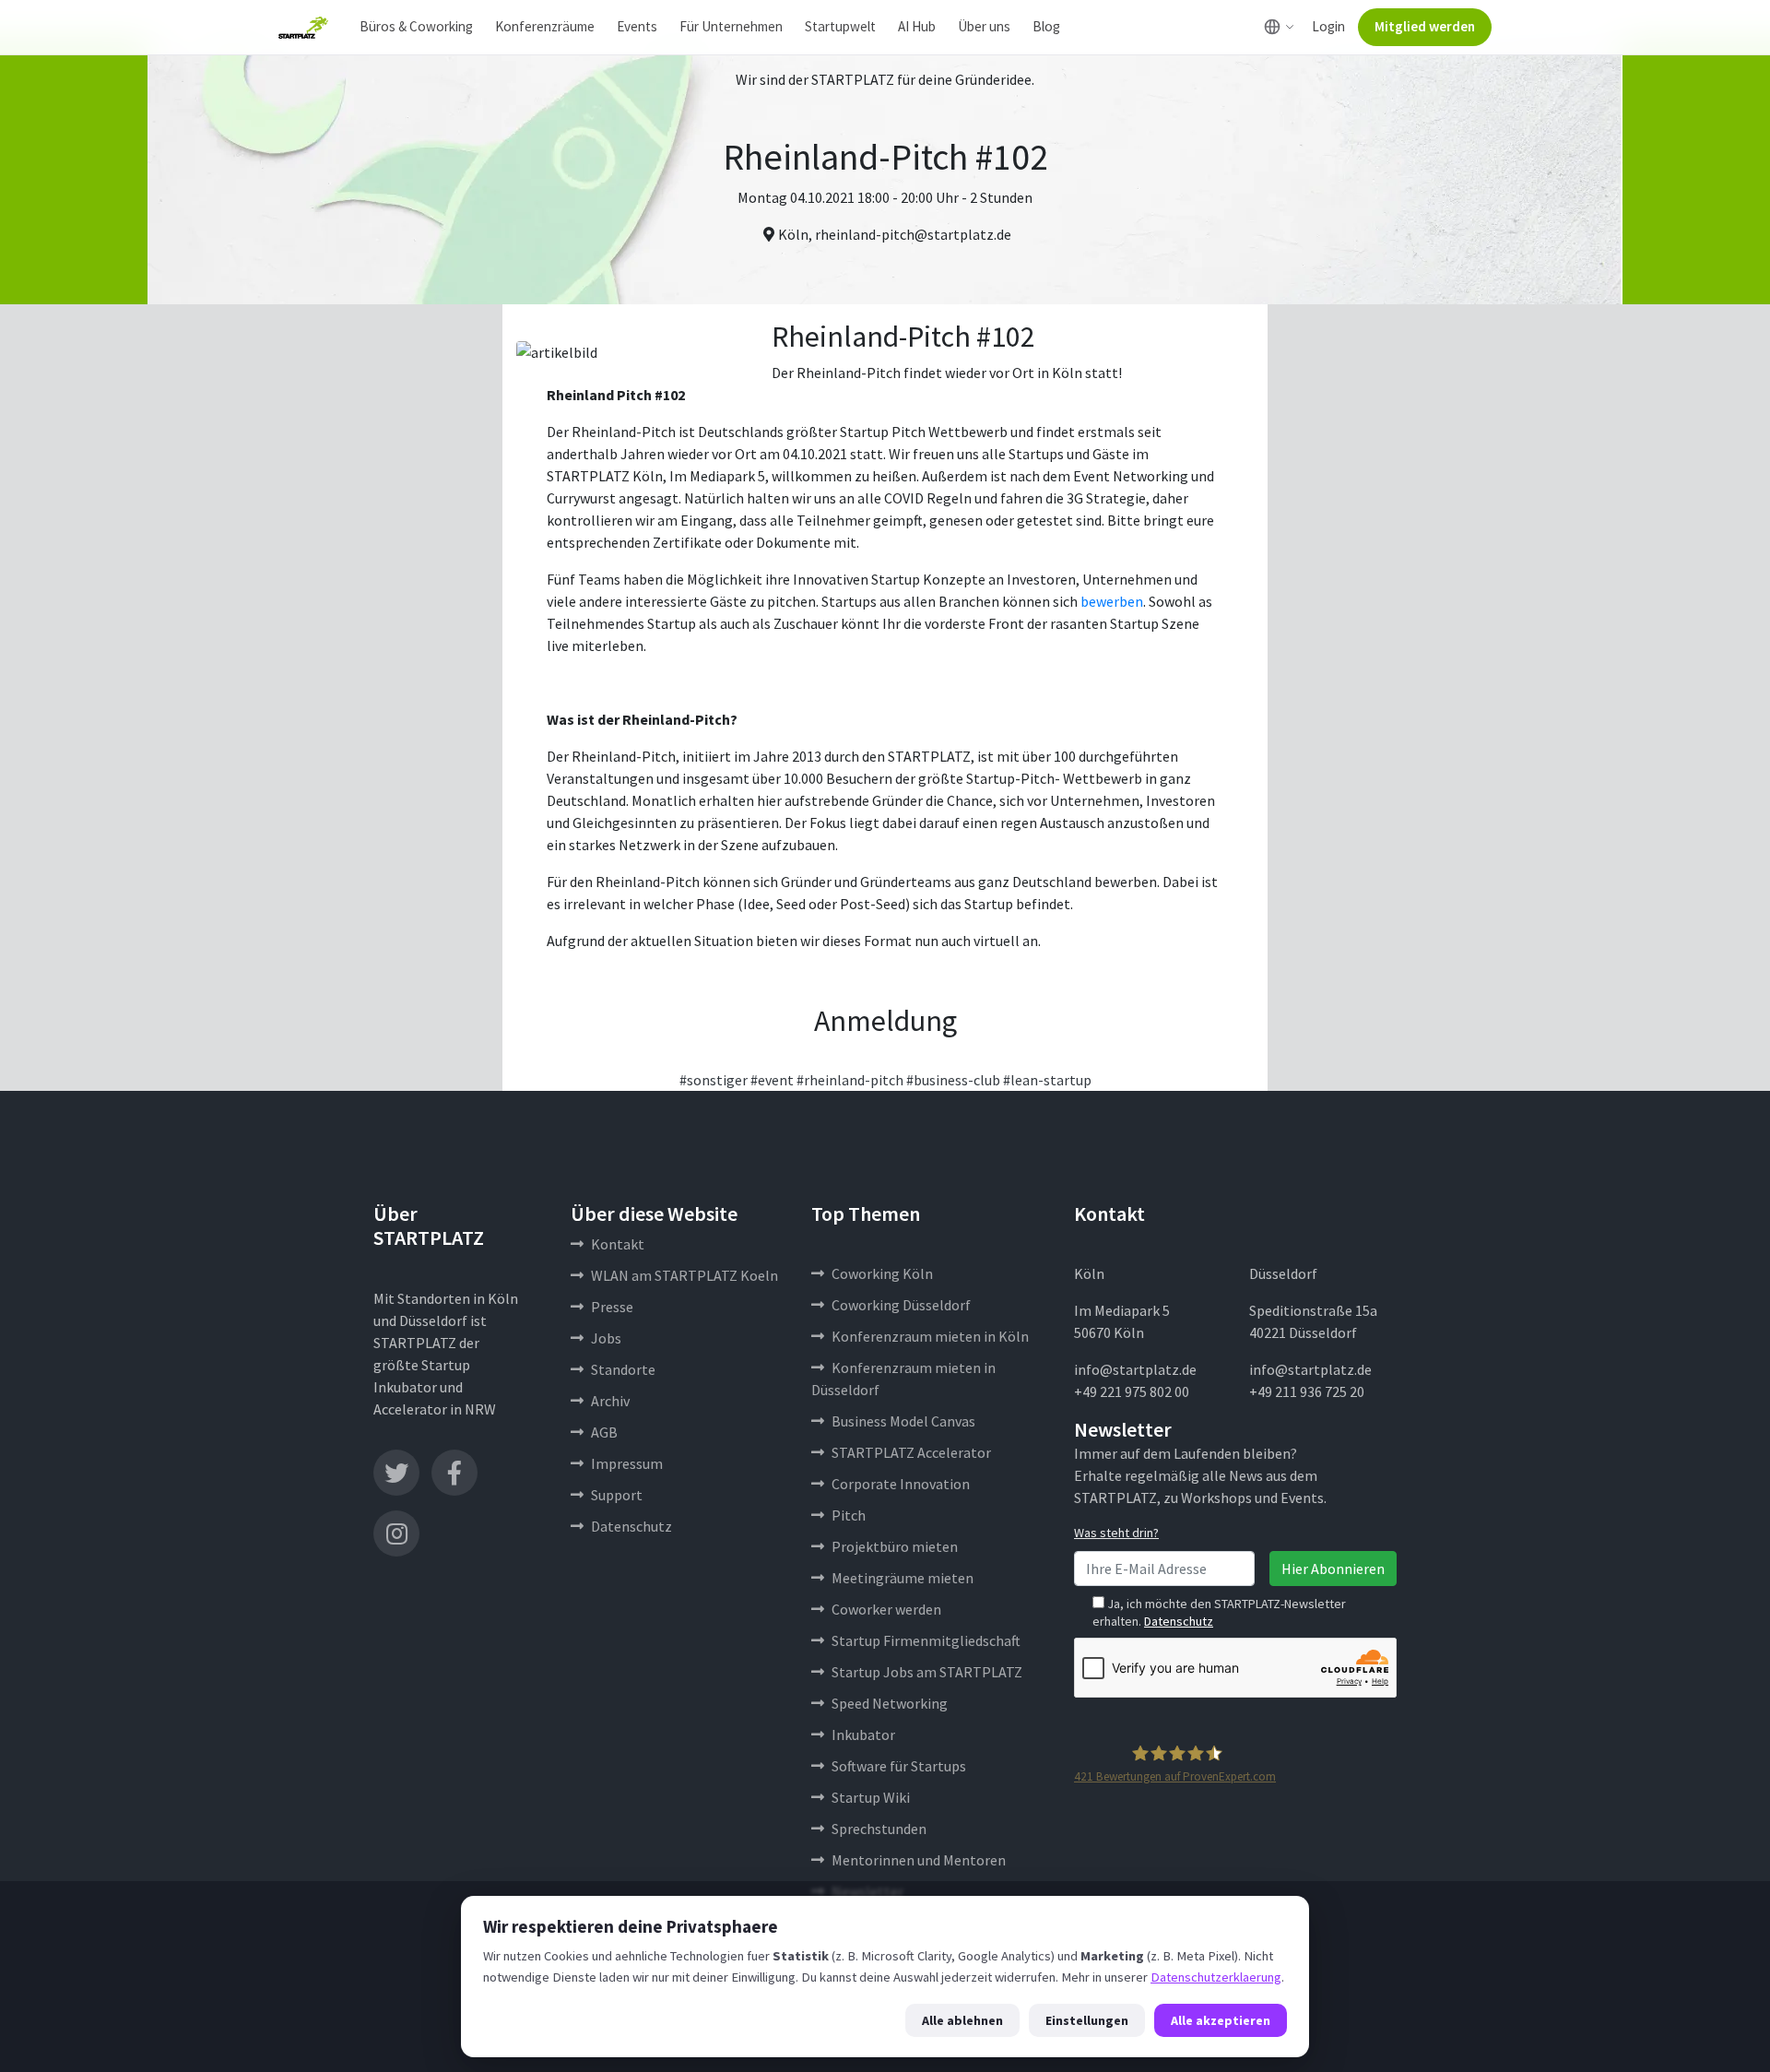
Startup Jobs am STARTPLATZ (927, 1672)
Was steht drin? (1116, 1533)
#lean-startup (1047, 1080)
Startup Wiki (871, 1797)
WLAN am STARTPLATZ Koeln (684, 1275)
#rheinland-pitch (850, 1080)
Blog (1046, 26)
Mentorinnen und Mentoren (919, 1860)
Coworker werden (886, 1609)
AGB (604, 1432)
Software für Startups (899, 1766)
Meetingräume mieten (903, 1578)
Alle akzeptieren (1221, 2020)
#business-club (953, 1080)
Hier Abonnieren (1333, 1569)
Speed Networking (890, 1703)
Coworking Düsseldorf (901, 1305)
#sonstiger (714, 1080)
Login (1328, 26)
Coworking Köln (882, 1273)
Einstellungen (1087, 2020)
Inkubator (863, 1735)
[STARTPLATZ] (303, 28)
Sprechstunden (879, 1829)
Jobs (606, 1338)
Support (617, 1495)
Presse (612, 1307)
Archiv (610, 1401)
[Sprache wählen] (1279, 27)
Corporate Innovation (901, 1484)
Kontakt (618, 1244)
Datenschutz (631, 1526)
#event (772, 1080)
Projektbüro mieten (895, 1546)
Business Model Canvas (903, 1421)
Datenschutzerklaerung (1216, 1977)
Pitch (849, 1515)
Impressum (627, 1463)
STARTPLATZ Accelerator (911, 1452)
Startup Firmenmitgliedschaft (926, 1640)
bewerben (1112, 601)
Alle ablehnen (962, 2020)
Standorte (623, 1369)
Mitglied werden (1425, 26)
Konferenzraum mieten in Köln (930, 1336)
